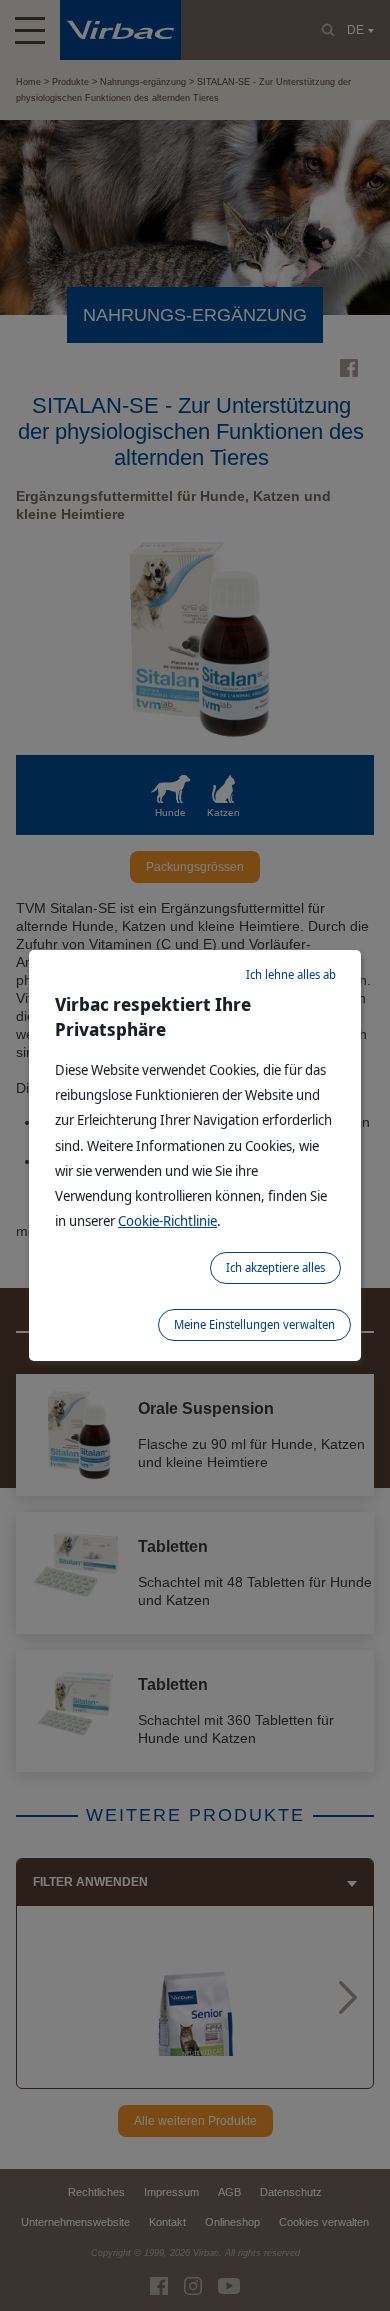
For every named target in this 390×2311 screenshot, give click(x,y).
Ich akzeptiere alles (275, 1267)
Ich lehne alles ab (291, 974)
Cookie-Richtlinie (167, 1220)
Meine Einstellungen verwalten (254, 1324)
